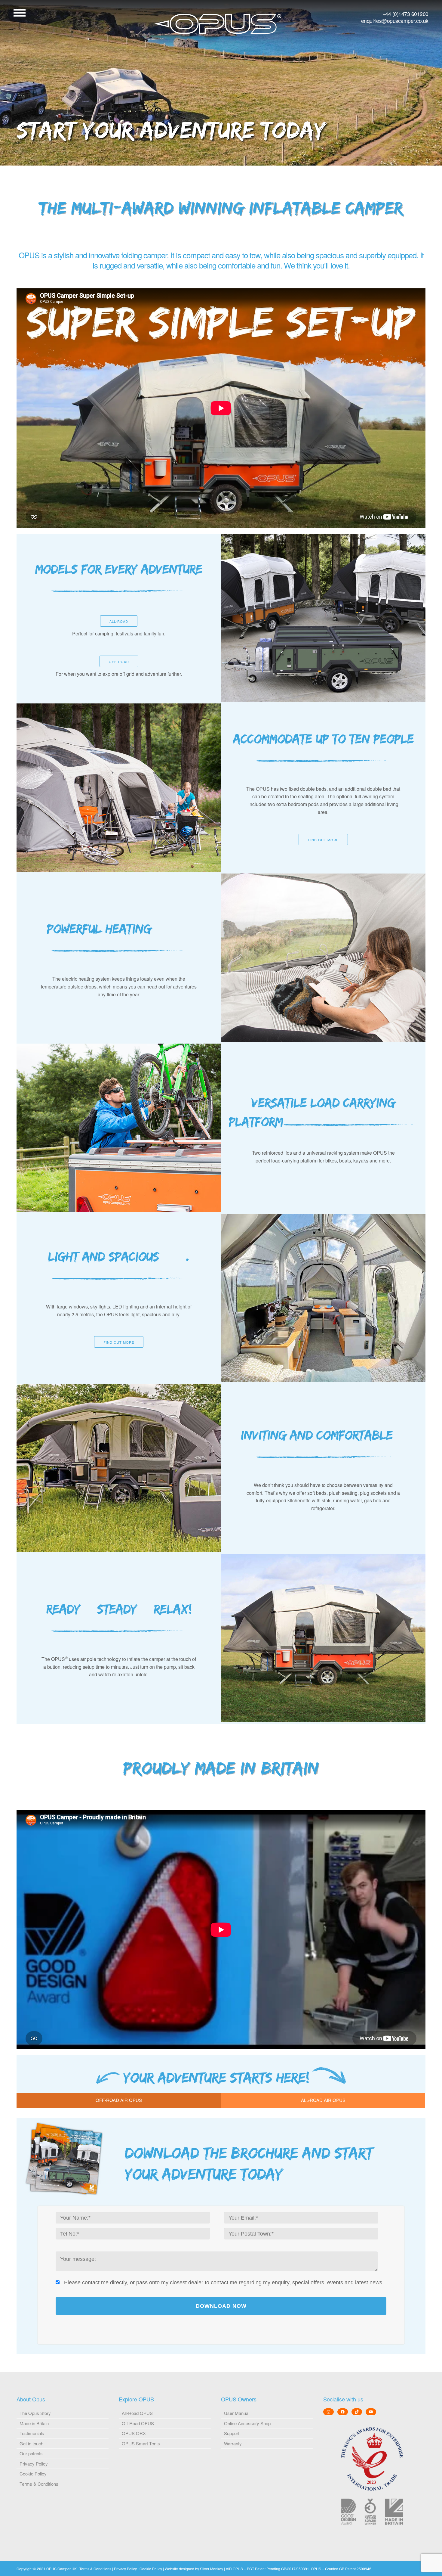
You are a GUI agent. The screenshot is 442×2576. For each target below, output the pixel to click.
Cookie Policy (33, 2474)
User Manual (237, 2413)
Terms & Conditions (39, 2484)
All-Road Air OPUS (323, 2100)
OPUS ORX (134, 2433)
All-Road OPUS (137, 2413)
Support (232, 2433)
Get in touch (31, 2443)
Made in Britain (34, 2423)
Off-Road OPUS (138, 2423)
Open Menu (20, 13)
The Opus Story (35, 2413)
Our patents (31, 2453)
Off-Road (119, 662)
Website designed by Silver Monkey (194, 2569)
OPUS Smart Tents (141, 2443)
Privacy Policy (34, 2464)
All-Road (119, 621)
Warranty (233, 2443)
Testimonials (32, 2433)
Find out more (323, 840)
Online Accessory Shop (247, 2423)
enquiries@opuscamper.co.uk (395, 21)
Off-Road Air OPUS (119, 2100)
